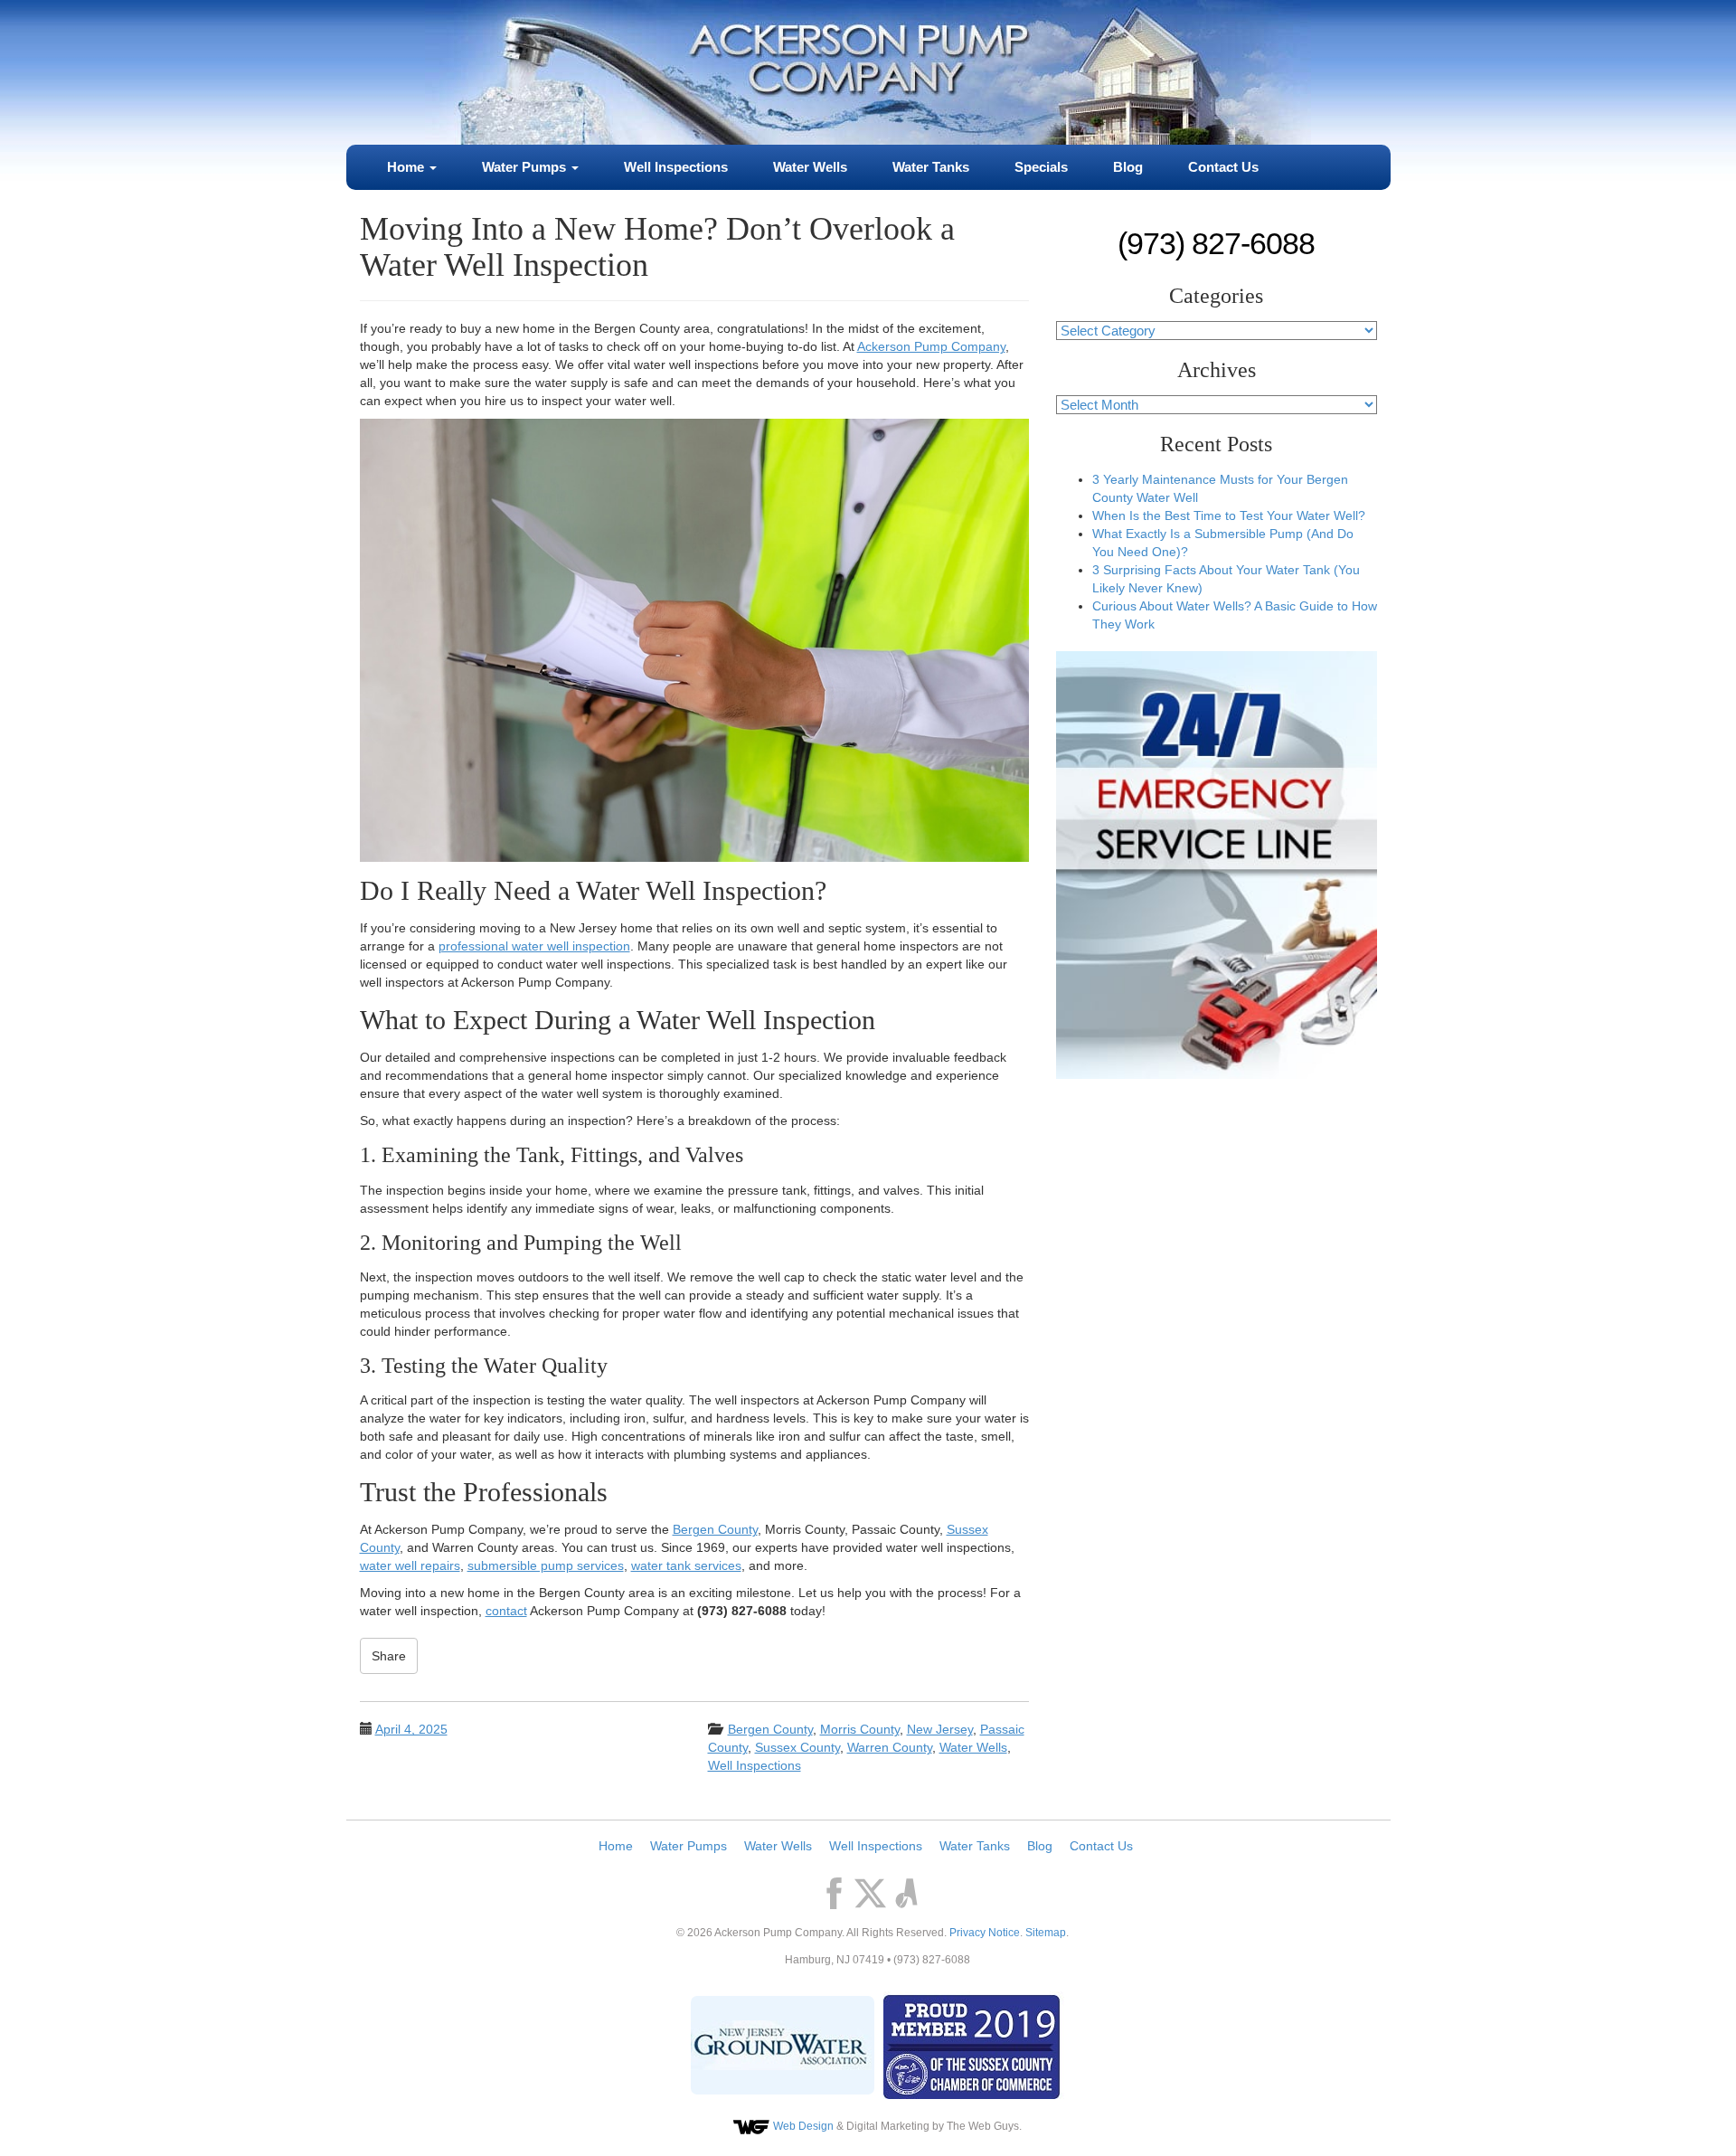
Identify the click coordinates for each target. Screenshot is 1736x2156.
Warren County (890, 1747)
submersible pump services (546, 1565)
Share (389, 1656)
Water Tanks (931, 167)
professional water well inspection (534, 946)
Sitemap (1046, 1933)
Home (407, 167)
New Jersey (940, 1729)
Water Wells (810, 167)
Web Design (803, 2126)
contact (506, 1611)
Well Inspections (676, 167)
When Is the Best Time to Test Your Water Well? (1229, 515)
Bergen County (715, 1529)
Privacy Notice (985, 1933)
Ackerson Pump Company (931, 346)
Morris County (860, 1729)
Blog (1128, 167)
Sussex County (797, 1747)
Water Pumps (526, 167)
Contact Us (1223, 167)
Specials (1041, 167)
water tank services (686, 1565)
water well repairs (410, 1565)
